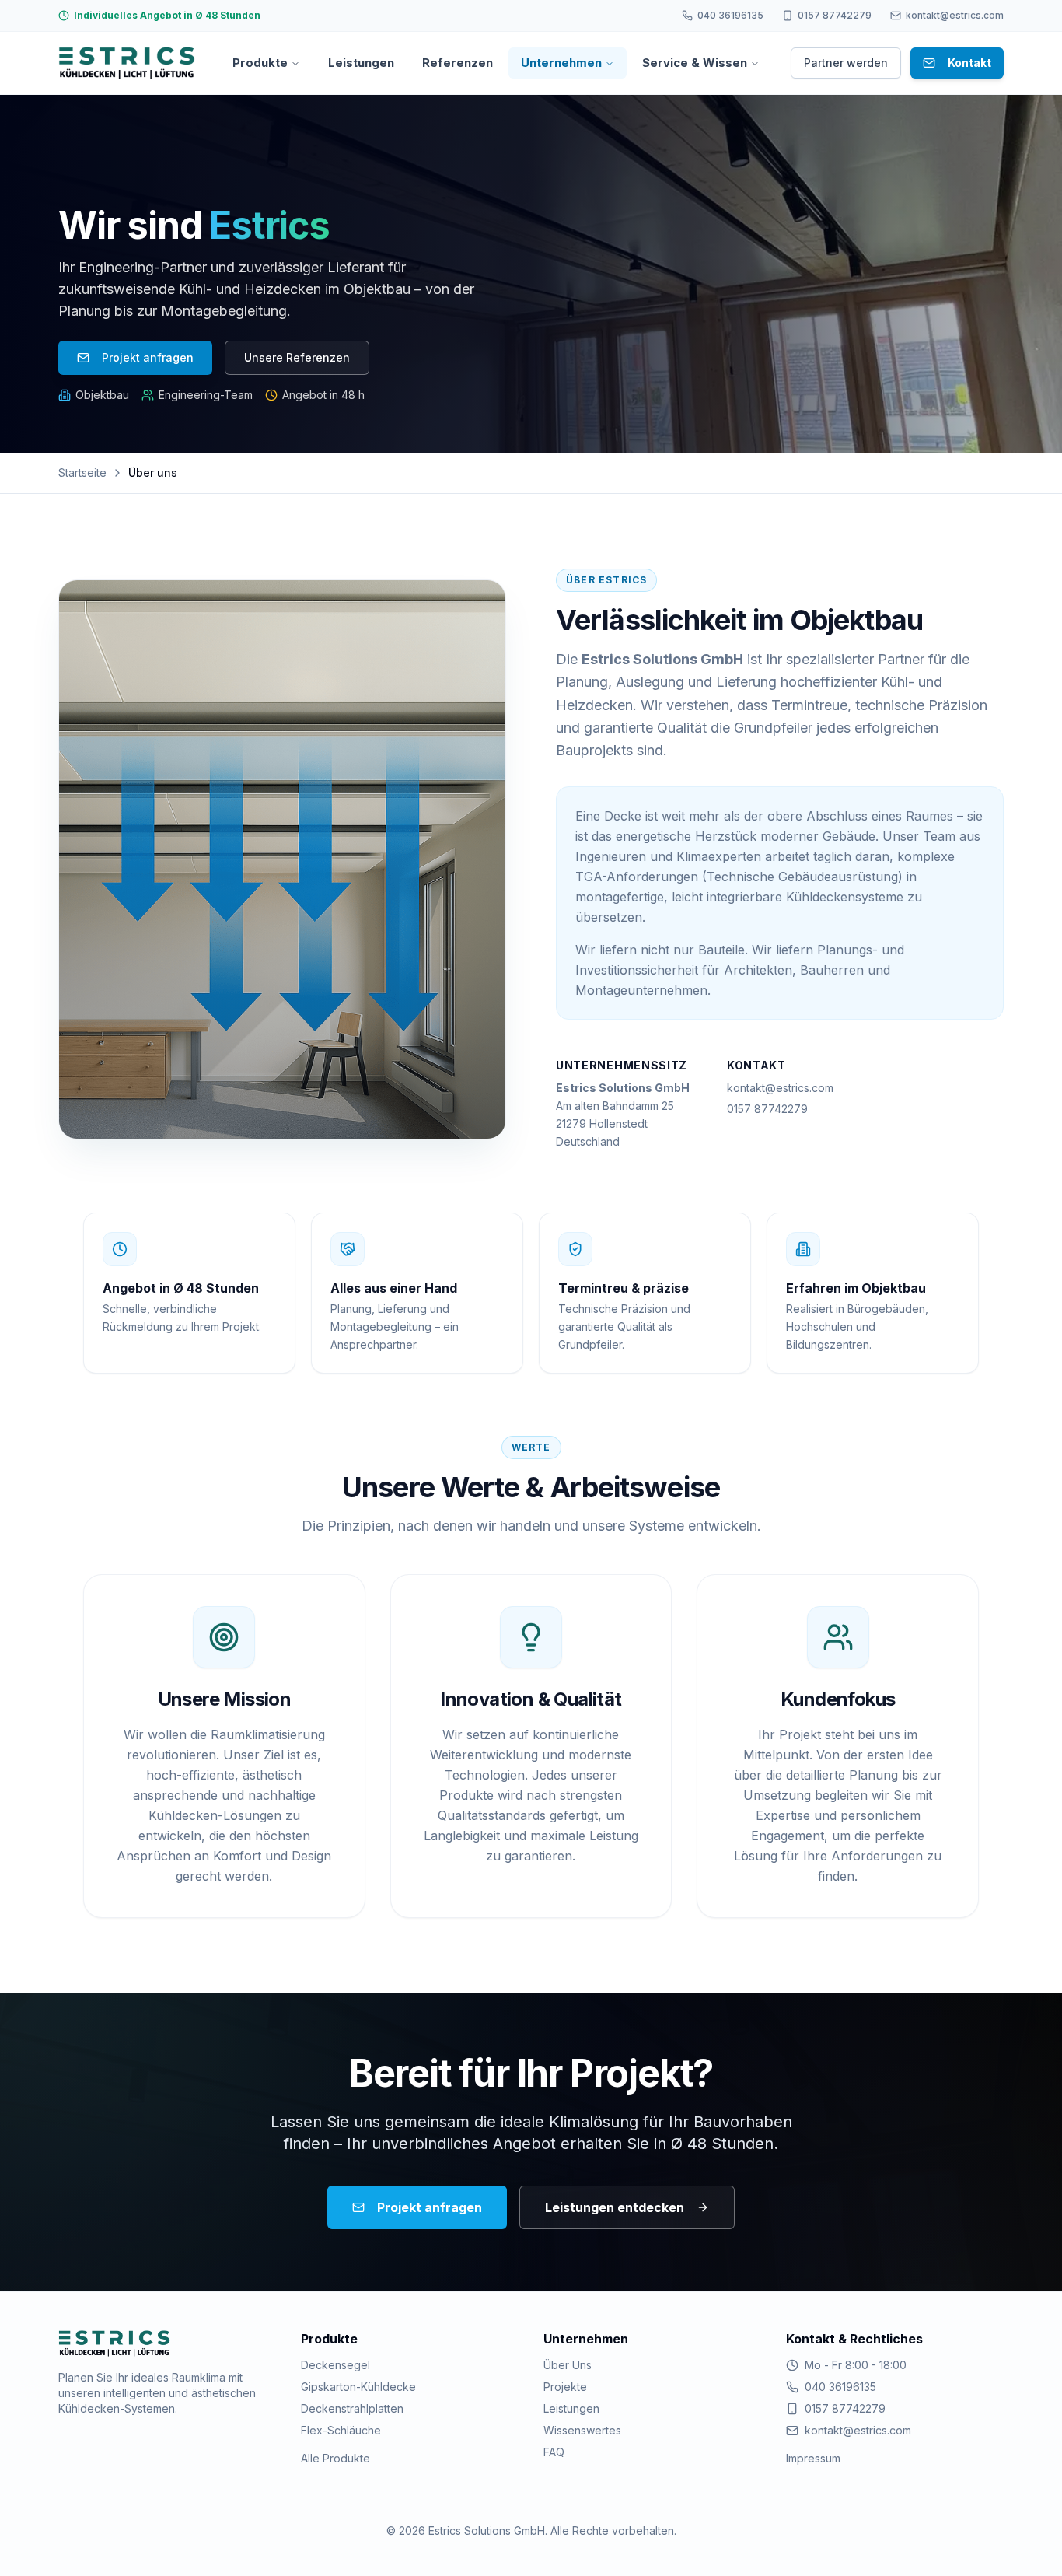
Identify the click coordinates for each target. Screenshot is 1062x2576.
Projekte (565, 2387)
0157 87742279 (767, 1109)
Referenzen (458, 63)
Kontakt (969, 63)
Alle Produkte (335, 2458)
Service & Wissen (695, 63)
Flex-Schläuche (341, 2430)
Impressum (813, 2458)
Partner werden (846, 63)
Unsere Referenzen (297, 357)
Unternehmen (561, 63)
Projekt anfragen (148, 357)
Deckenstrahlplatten (352, 2408)
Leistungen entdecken (615, 2207)
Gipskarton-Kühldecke (358, 2387)
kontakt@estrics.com (780, 1088)
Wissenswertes (582, 2430)
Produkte (260, 63)
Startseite (82, 472)
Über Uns (568, 2365)
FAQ (554, 2452)
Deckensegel (335, 2365)
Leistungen (361, 63)
